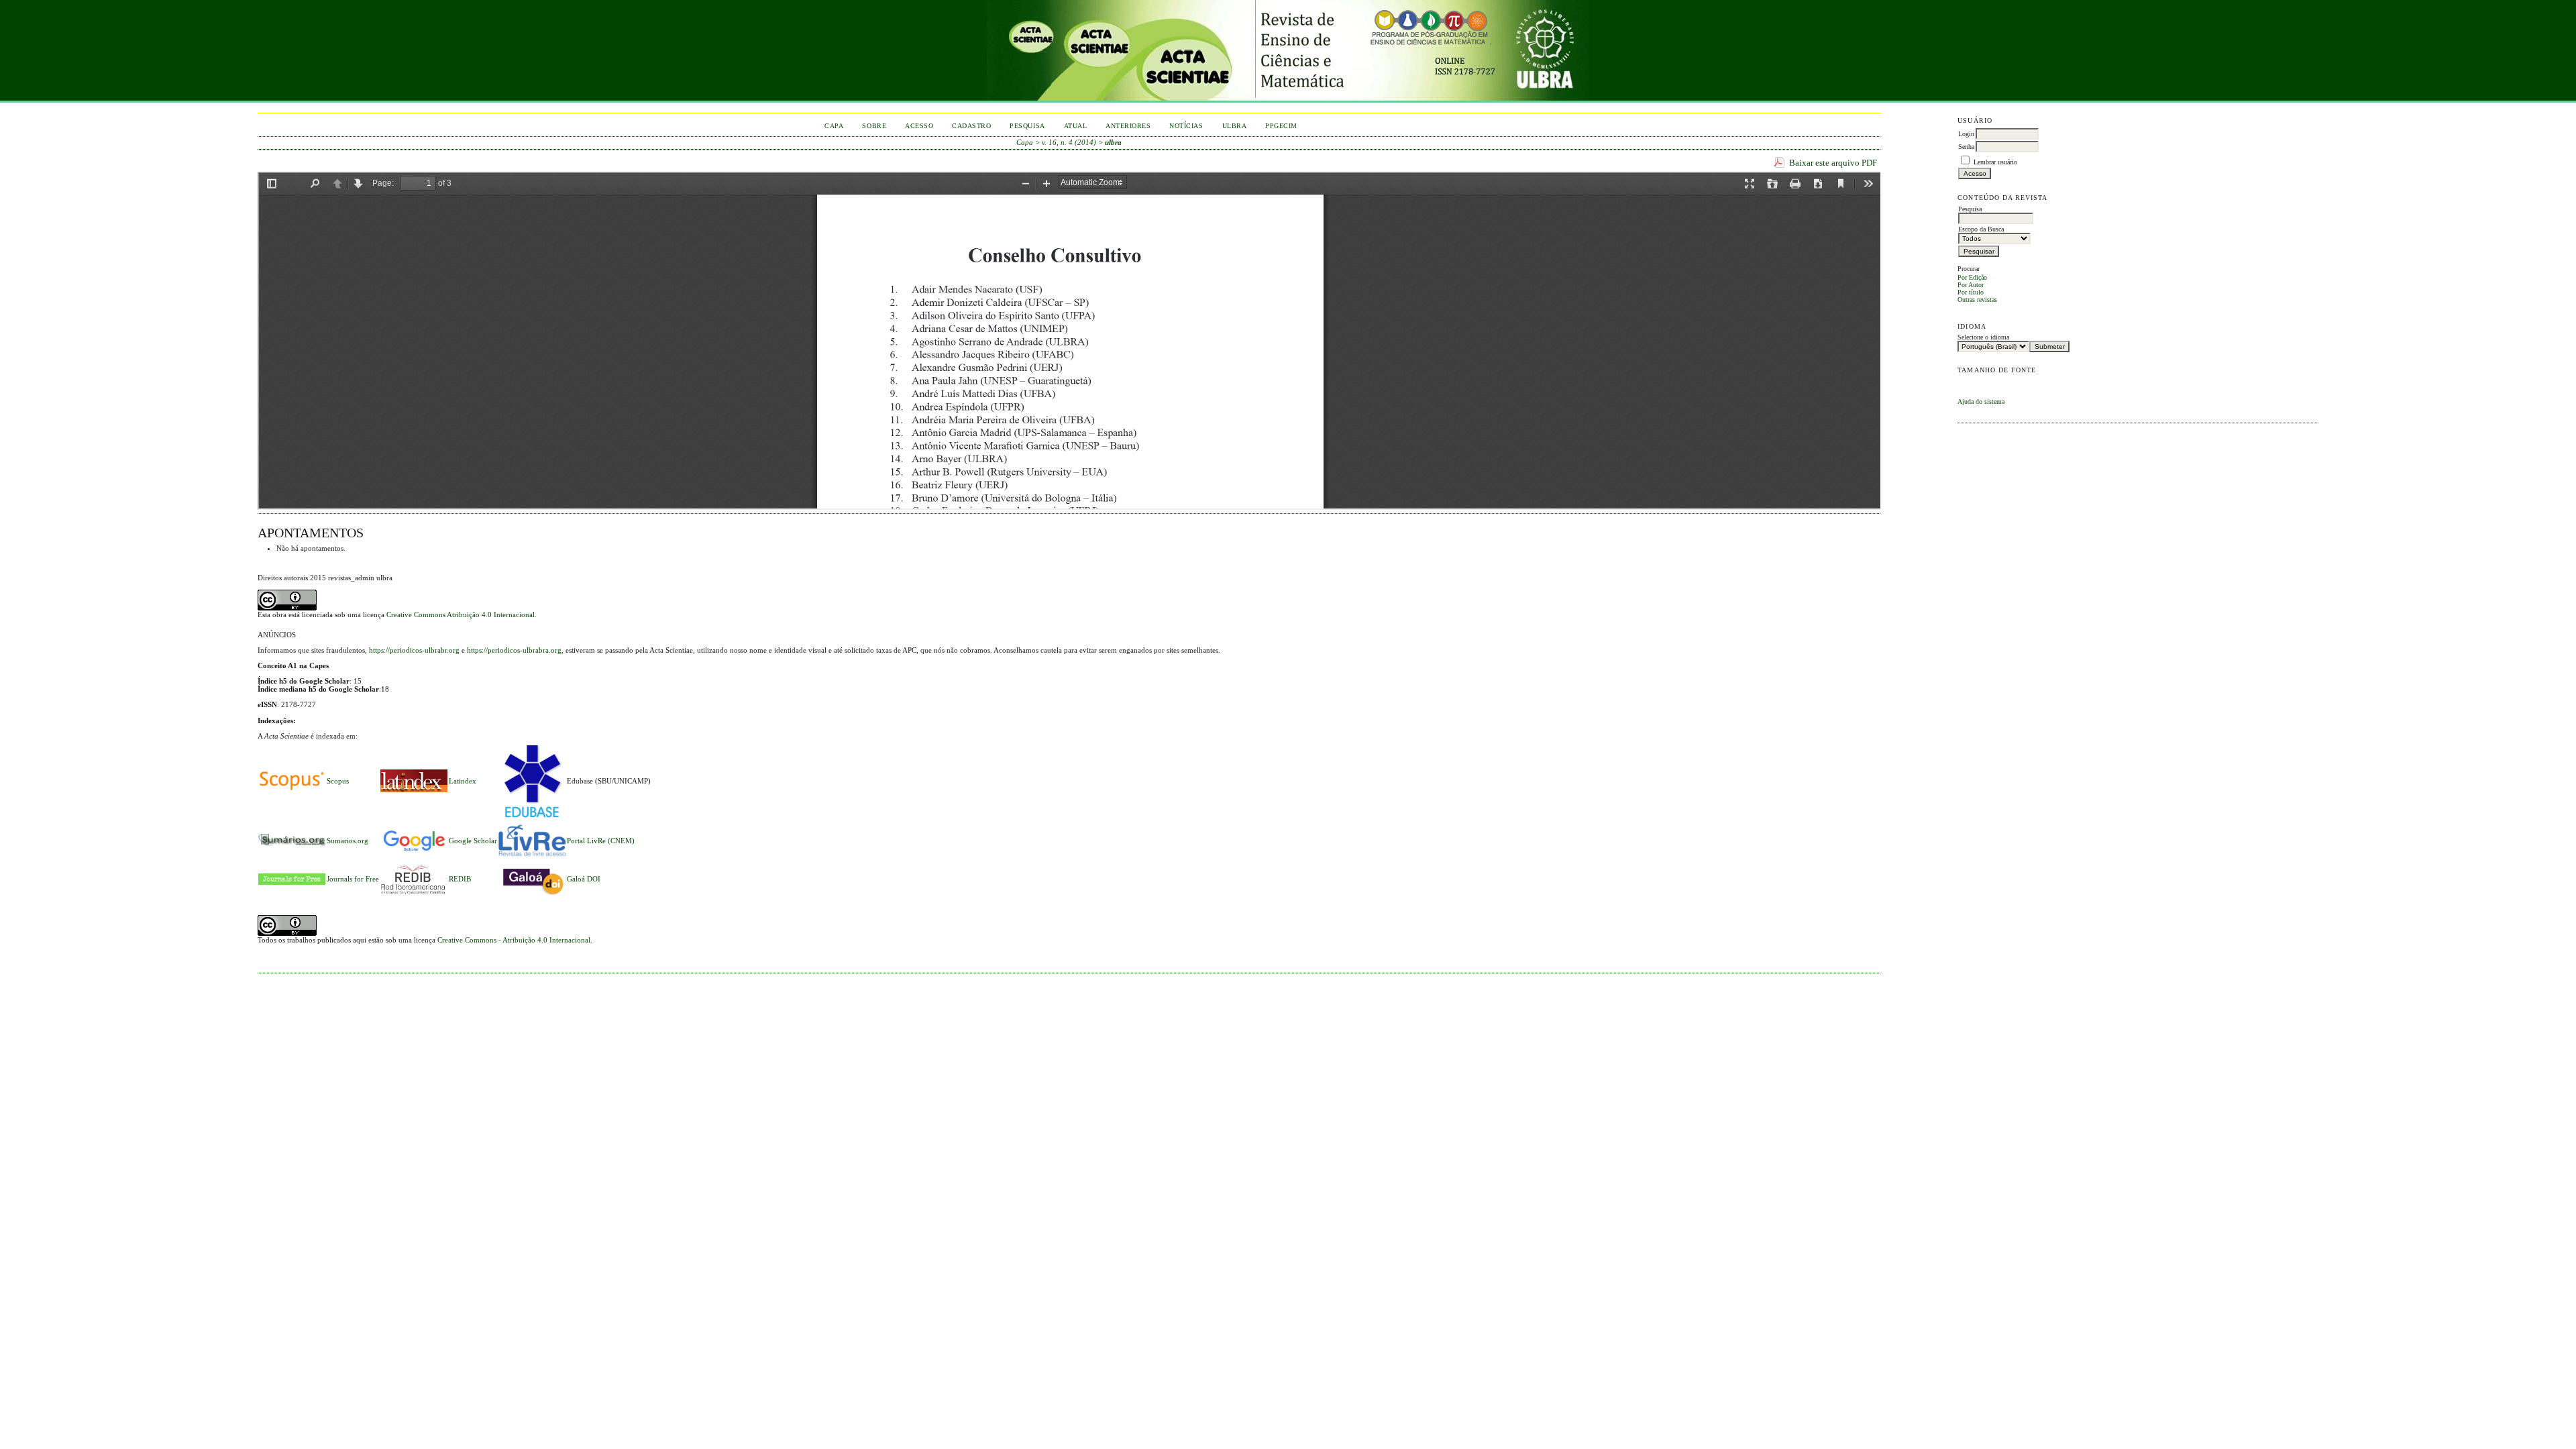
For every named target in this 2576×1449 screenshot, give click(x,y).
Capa (834, 126)
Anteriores (1128, 126)
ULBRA (1235, 126)
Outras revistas (1977, 300)
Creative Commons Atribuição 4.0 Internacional (461, 614)
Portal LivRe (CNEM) (601, 841)
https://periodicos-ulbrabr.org (414, 650)
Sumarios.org (347, 841)
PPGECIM (1281, 126)
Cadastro (971, 126)
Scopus (338, 781)
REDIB (460, 879)
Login (1966, 134)
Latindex (463, 781)
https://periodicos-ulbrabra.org (514, 650)
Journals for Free (353, 879)
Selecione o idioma (1983, 337)
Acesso (919, 126)
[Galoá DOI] (532, 896)
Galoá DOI (584, 879)
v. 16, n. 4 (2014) (1069, 142)
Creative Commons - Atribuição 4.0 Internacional (514, 940)
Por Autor (1971, 285)
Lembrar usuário (1995, 162)
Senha (1966, 147)
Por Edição (1972, 277)
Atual (1076, 126)
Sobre (874, 126)
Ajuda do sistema (1981, 401)
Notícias (1186, 126)
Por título (1971, 292)
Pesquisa (1027, 126)
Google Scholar (473, 841)
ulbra (1113, 142)
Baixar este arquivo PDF (1833, 163)
